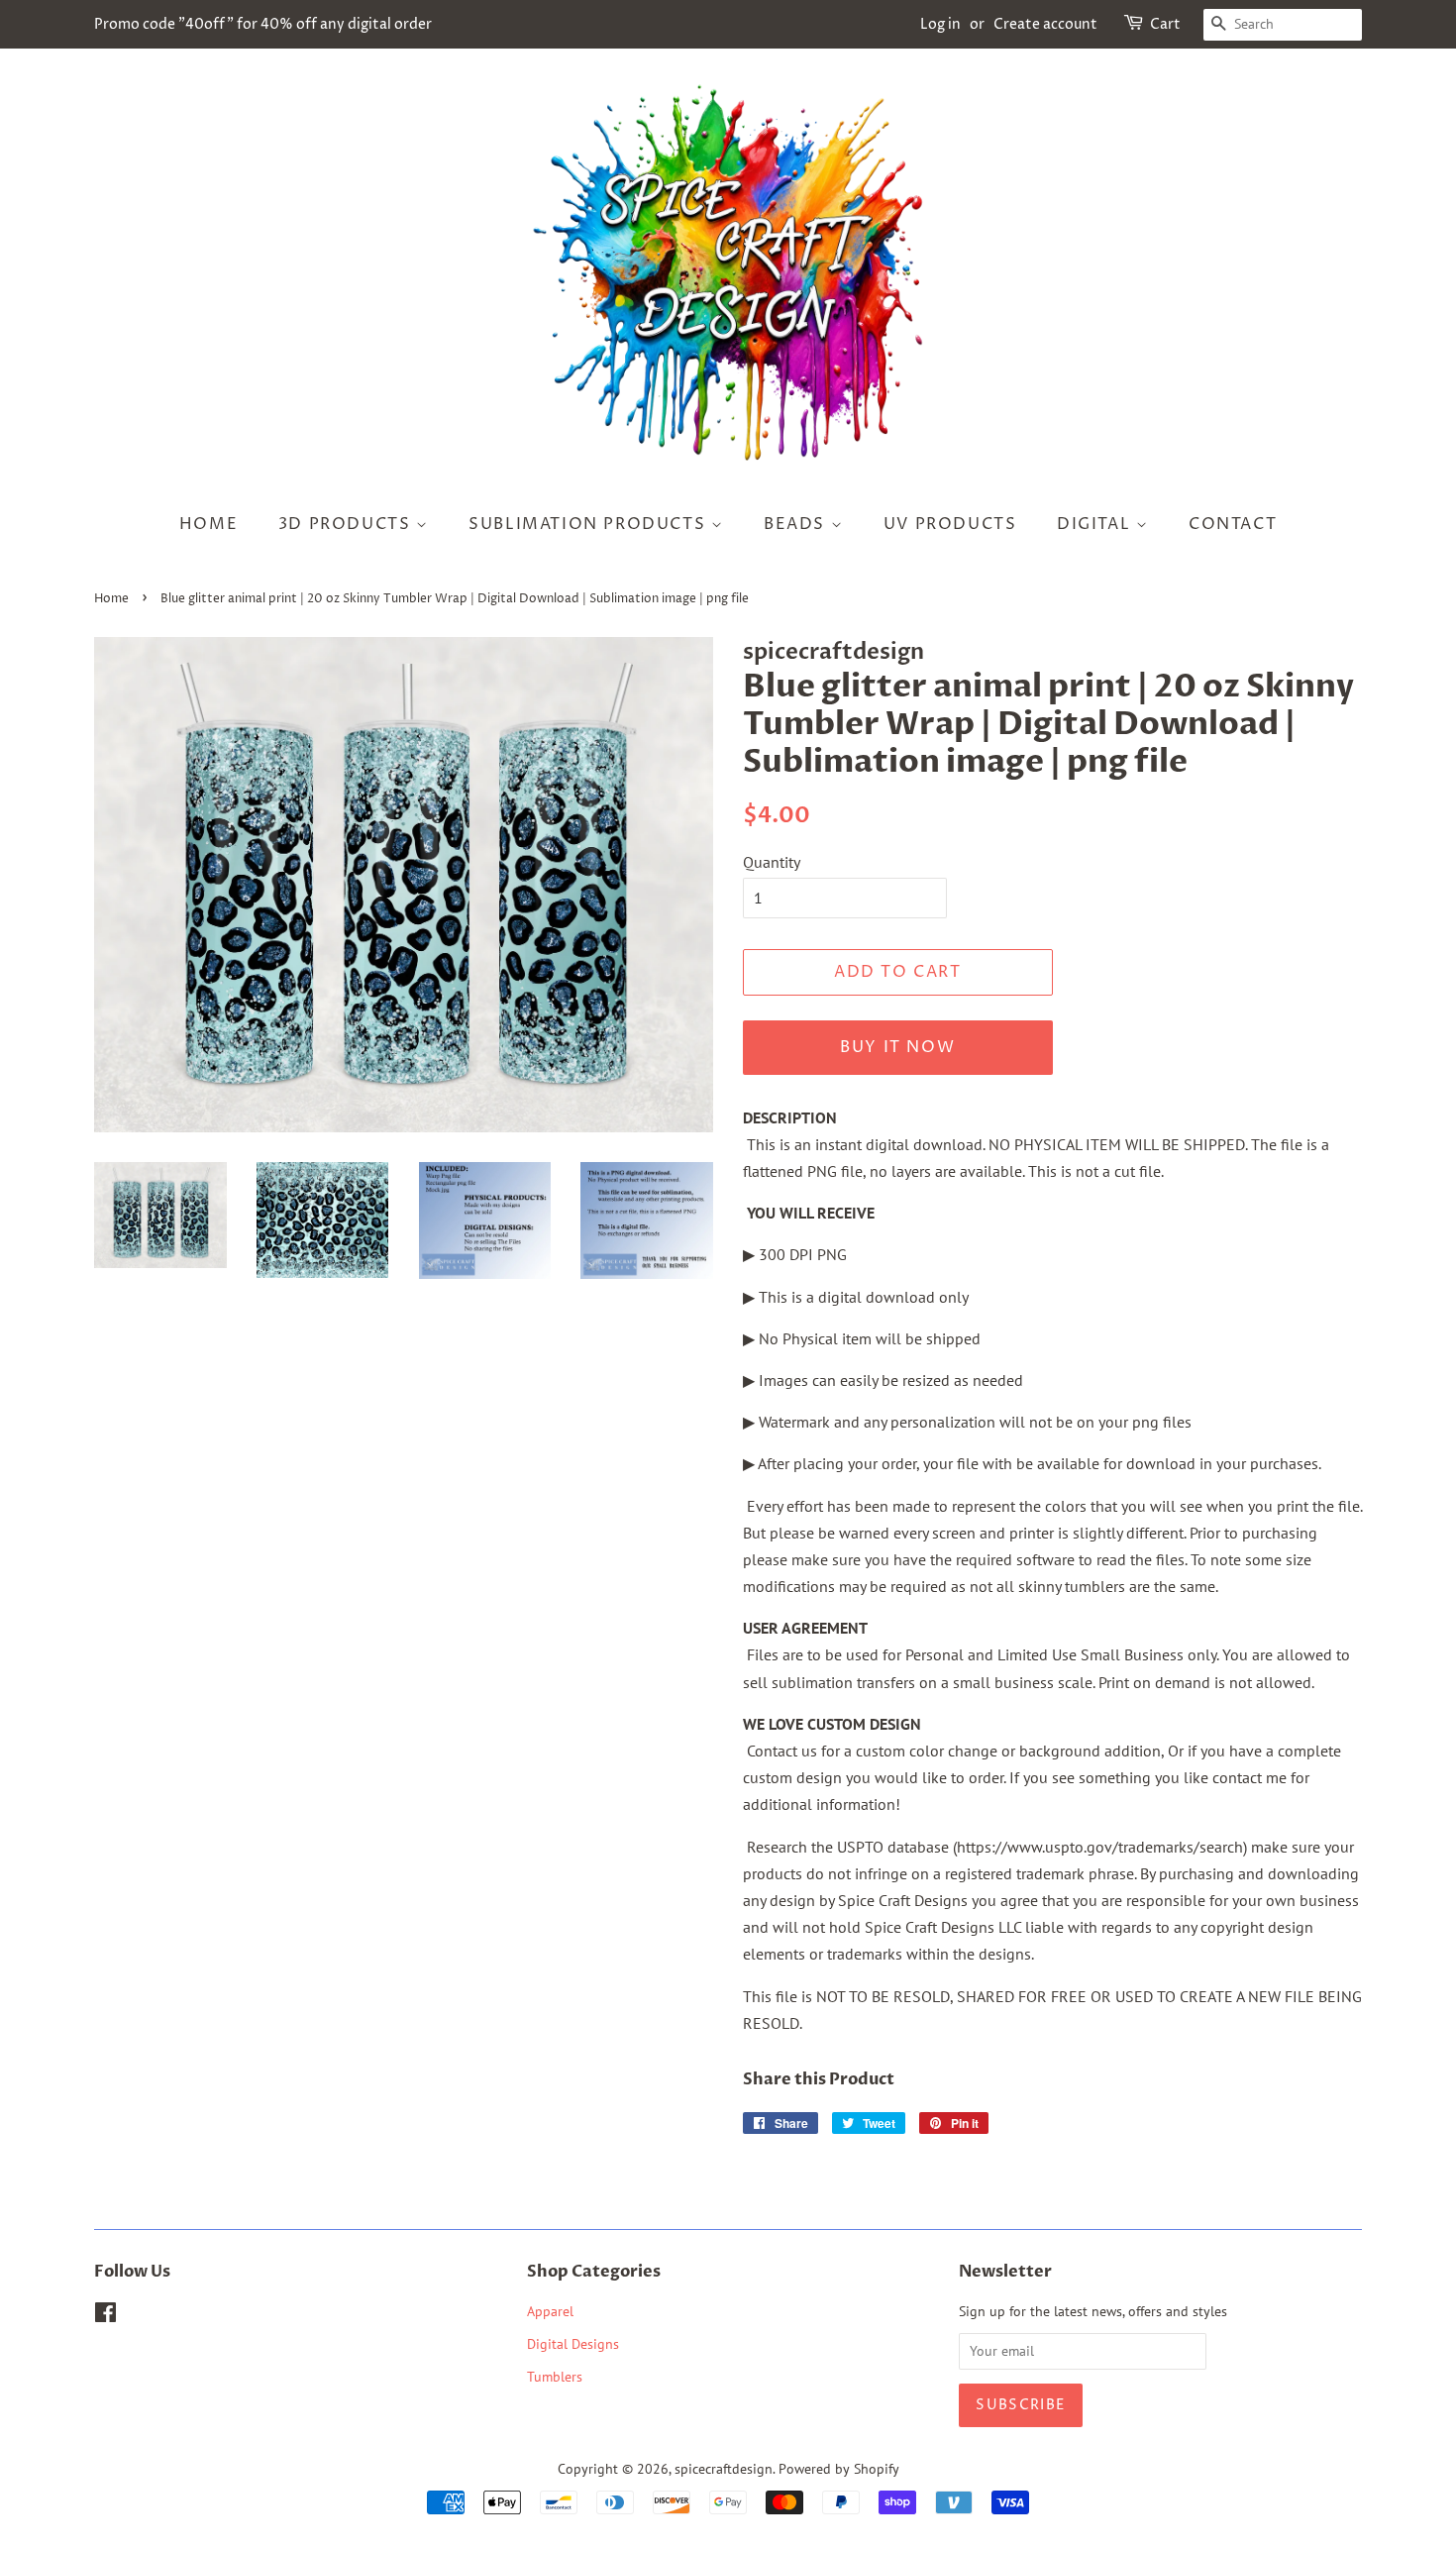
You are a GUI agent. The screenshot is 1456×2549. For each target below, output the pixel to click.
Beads (797, 524)
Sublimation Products (590, 524)
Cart (1165, 24)
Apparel (550, 2311)
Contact (1233, 524)
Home (208, 524)
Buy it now (897, 1047)
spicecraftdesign (724, 2469)
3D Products (347, 524)
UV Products (950, 524)
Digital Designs (573, 2344)
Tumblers (555, 2377)
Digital (1096, 524)
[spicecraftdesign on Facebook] (105, 2316)
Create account (1045, 24)
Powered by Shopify (839, 2469)
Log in (940, 24)
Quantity (772, 862)
